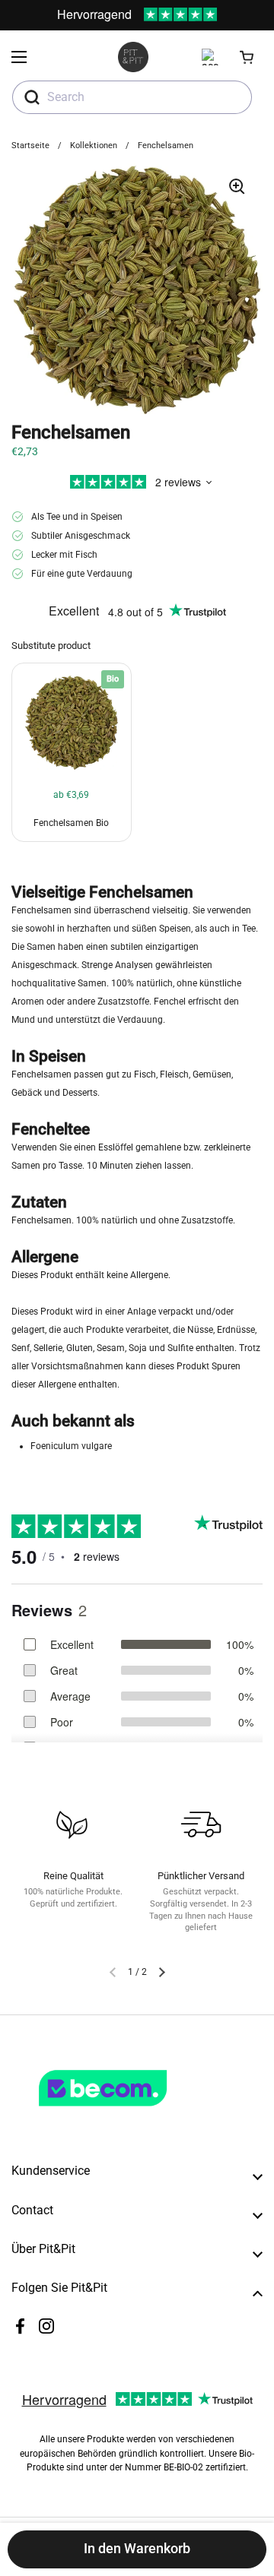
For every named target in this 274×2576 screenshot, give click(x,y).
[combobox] (132, 97)
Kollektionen (94, 146)
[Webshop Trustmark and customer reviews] (134, 2112)
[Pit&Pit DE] (133, 57)
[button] (247, 57)
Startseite (30, 146)
